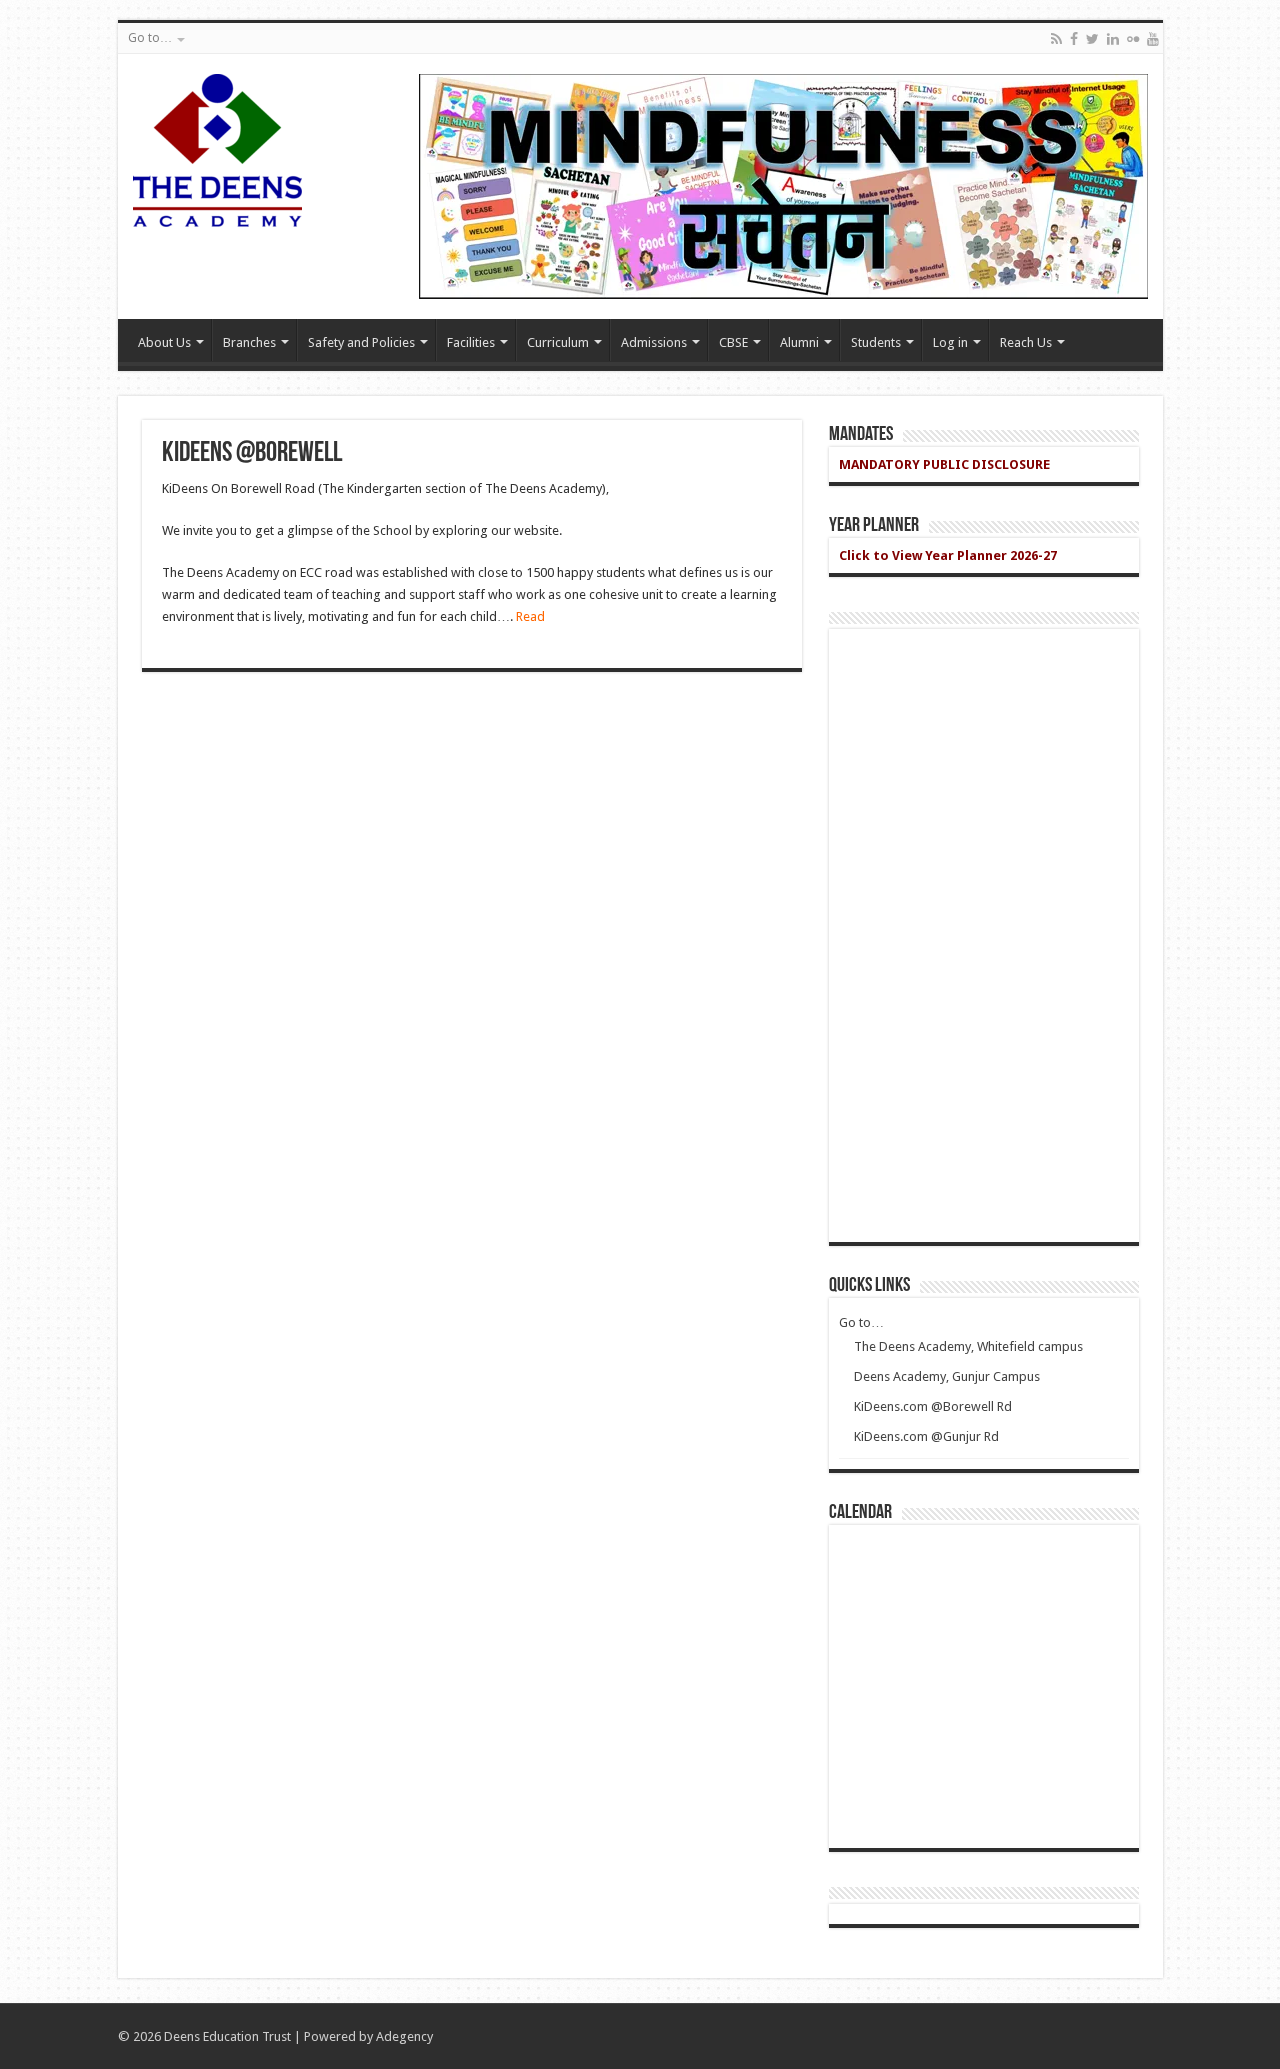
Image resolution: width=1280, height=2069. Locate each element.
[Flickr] (1133, 39)
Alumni (799, 342)
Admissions (654, 342)
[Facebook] (1074, 39)
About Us (164, 342)
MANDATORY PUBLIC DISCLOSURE (944, 464)
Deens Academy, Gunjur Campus (947, 1376)
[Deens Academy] (217, 147)
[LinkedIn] (1113, 39)
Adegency (404, 2036)
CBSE (733, 342)
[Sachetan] (783, 185)
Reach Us (1026, 342)
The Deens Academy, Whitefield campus (968, 1346)
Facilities (471, 342)
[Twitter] (1092, 39)
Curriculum (558, 342)
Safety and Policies (361, 342)
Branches (249, 342)
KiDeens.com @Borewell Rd (933, 1406)
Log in (950, 342)
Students (876, 342)
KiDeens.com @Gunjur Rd (926, 1436)
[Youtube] (1153, 39)
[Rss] (1056, 39)
